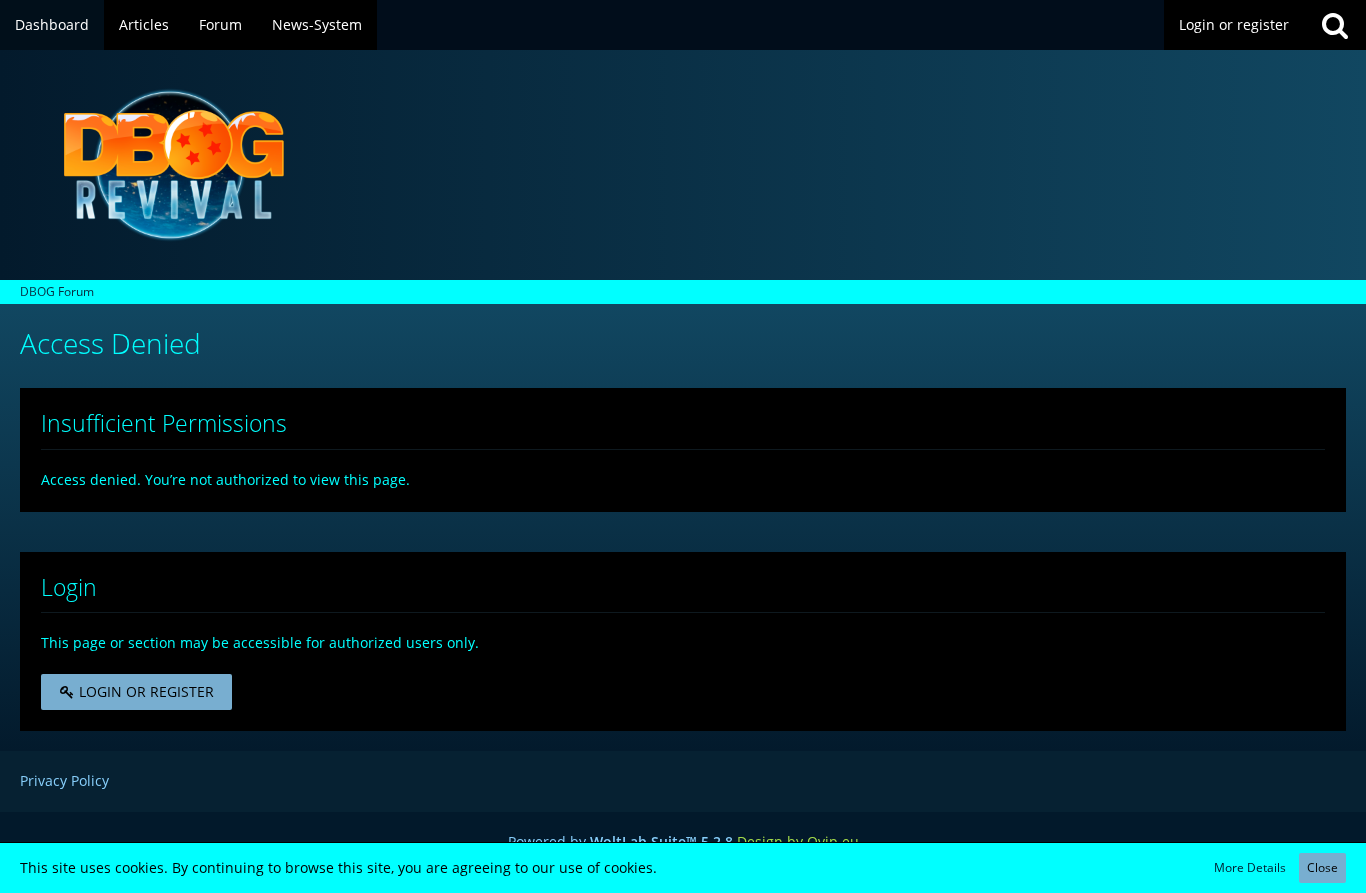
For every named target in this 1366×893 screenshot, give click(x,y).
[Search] (1335, 25)
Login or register (1234, 24)
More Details (1250, 867)
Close (1322, 867)
